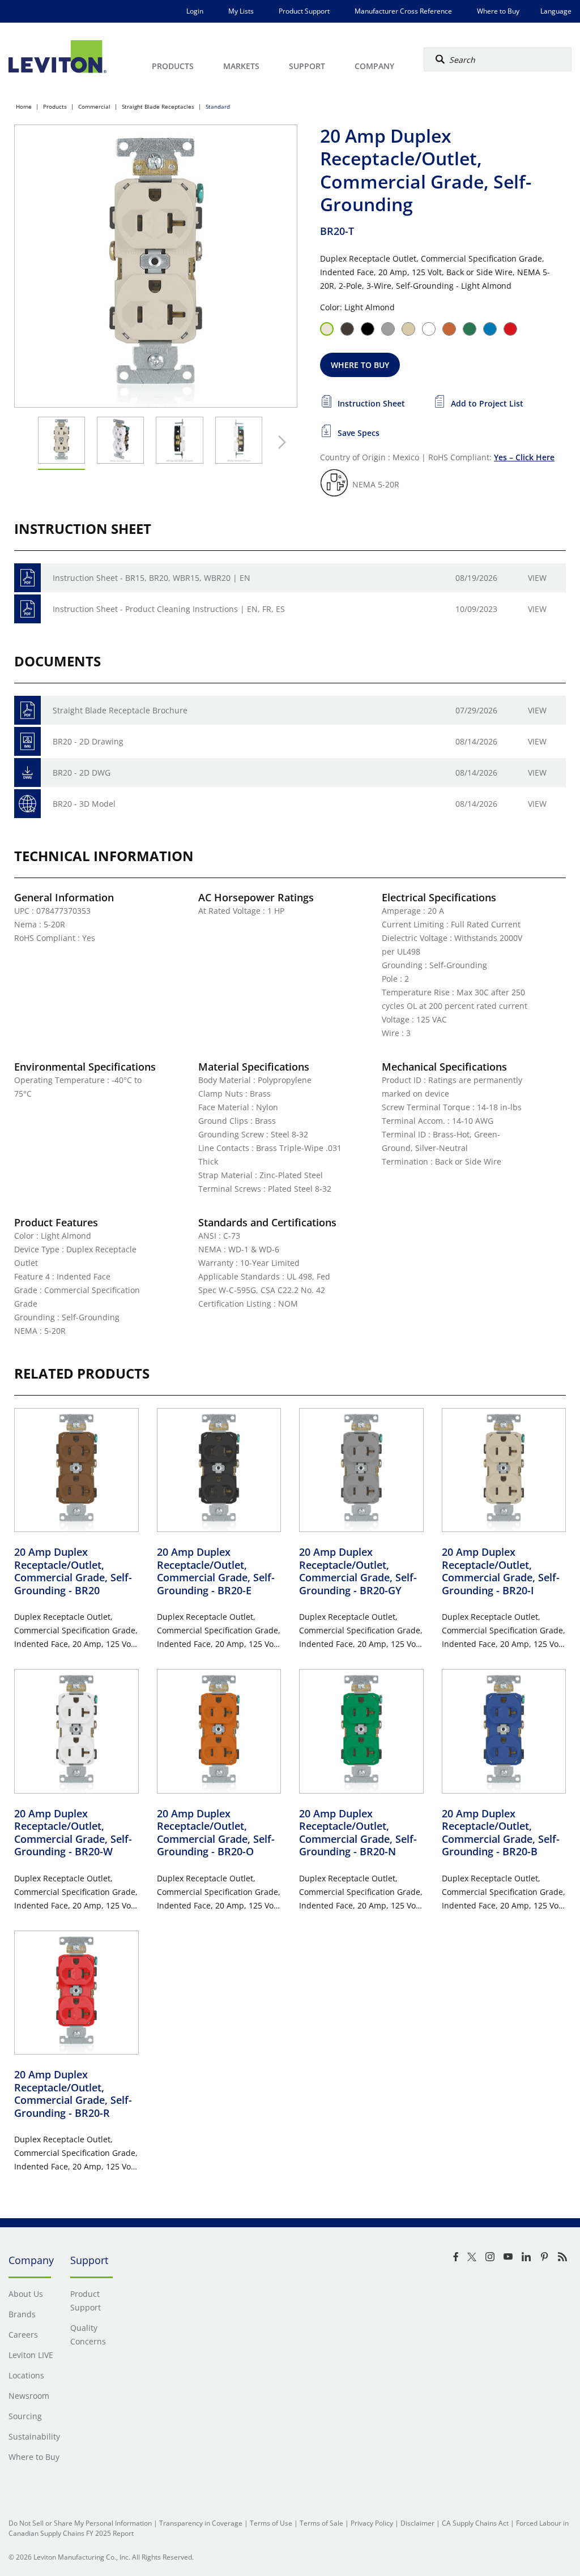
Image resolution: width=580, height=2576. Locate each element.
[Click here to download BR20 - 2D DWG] (27, 773)
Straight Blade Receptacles (158, 106)
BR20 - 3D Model (84, 804)
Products (55, 106)
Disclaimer (417, 2523)
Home (24, 106)
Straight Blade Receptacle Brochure (120, 710)
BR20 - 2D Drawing (88, 741)
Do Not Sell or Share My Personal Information (80, 2523)
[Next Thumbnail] (279, 442)
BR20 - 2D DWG (82, 773)
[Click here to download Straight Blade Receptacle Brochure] (27, 710)
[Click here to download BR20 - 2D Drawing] (27, 741)
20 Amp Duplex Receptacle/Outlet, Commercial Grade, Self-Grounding (73, 1571)
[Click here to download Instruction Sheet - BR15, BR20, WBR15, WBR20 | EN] (27, 578)
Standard (218, 106)
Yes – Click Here (524, 457)
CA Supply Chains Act (475, 2523)
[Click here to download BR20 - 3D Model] (27, 804)
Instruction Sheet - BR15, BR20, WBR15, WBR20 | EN (152, 578)
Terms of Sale (321, 2523)
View (537, 578)
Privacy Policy (372, 2523)
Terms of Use (271, 2523)
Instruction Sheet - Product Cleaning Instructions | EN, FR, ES (169, 609)
